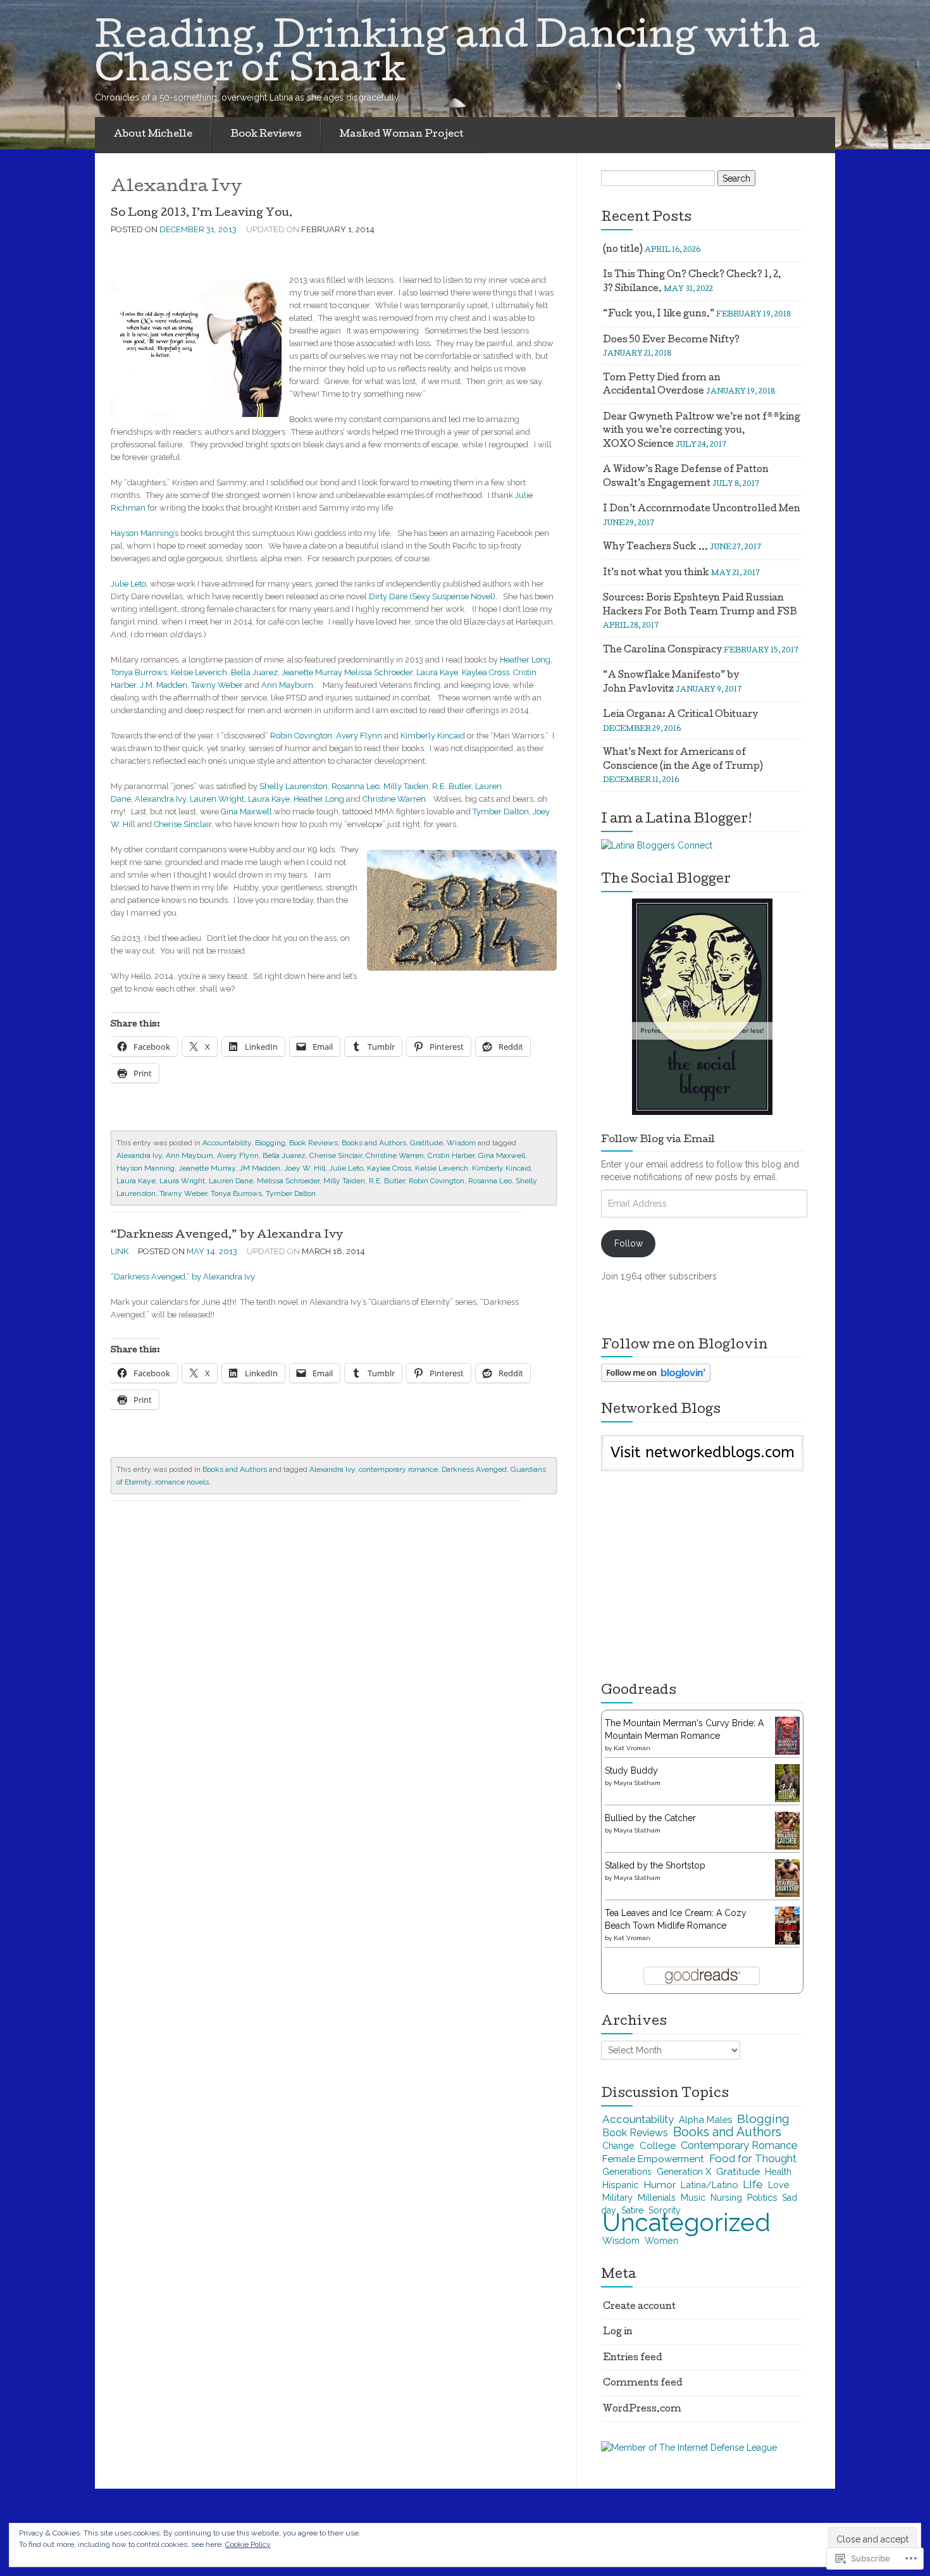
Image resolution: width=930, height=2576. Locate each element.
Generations (627, 2172)
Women (661, 2241)
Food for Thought (753, 2158)
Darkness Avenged (474, 1469)
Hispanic (620, 2185)
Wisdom (461, 1143)
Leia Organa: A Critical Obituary (680, 715)
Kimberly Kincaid (433, 736)
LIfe (753, 2184)
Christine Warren (394, 799)
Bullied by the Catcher (650, 1818)
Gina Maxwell (246, 812)
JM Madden (260, 1168)
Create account (639, 2307)
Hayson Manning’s (145, 533)
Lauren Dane (231, 1181)
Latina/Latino (709, 2185)
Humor (660, 2185)
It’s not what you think (656, 573)
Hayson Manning (146, 1168)
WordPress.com (642, 2410)
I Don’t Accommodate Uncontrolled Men (702, 509)
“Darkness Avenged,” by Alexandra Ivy (227, 1235)
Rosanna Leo (356, 786)
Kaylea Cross (486, 672)
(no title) (623, 250)
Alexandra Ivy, (162, 799)
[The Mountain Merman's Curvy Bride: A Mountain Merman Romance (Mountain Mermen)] (787, 1735)
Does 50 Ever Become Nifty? (671, 340)
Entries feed (633, 2358)
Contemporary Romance (739, 2145)
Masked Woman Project (402, 135)
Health (778, 2172)
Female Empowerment (653, 2159)
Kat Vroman (632, 1748)
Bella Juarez (254, 672)
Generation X (684, 2171)
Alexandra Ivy (139, 1155)
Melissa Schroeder (378, 672)
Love (778, 2185)
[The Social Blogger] (702, 1006)
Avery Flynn (359, 736)
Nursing (726, 2198)
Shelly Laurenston (294, 786)
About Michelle (153, 135)
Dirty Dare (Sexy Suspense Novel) (432, 596)
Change (618, 2146)
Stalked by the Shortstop (655, 1865)
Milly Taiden (406, 786)
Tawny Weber (217, 685)
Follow (629, 1243)
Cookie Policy (248, 2544)
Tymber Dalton (501, 812)
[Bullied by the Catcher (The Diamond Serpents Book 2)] (787, 1831)
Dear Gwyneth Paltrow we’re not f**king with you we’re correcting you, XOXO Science (702, 431)
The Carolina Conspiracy (662, 650)
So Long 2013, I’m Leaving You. (202, 214)
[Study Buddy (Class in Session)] (787, 1783)
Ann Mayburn (287, 685)
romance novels (182, 1482)
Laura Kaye (437, 672)
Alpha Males (705, 2119)
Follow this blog (702, 1459)
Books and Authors (374, 1143)
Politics (762, 2197)
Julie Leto (128, 584)
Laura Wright (182, 1181)
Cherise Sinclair (183, 824)
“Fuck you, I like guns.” (659, 314)
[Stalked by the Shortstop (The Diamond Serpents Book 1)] (787, 1878)
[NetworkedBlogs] (703, 1451)
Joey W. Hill (305, 1168)
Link (120, 1251)
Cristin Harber (451, 1155)
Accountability (227, 1143)
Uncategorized (686, 2223)
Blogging (270, 1143)
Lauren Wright (217, 799)
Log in (618, 2332)
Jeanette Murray (312, 672)
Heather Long (525, 660)
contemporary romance (398, 1469)
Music (693, 2198)
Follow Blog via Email (658, 1140)
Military (617, 2197)
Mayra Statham (637, 1783)
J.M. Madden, (164, 685)
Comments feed (643, 2384)
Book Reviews (266, 135)
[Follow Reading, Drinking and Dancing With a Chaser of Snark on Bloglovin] (656, 1372)
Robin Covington (301, 736)
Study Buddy (631, 1770)
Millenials (657, 2198)
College (658, 2146)
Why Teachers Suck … (655, 547)
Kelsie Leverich (199, 672)
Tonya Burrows (139, 672)
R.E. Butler (452, 786)
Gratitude (426, 1143)
